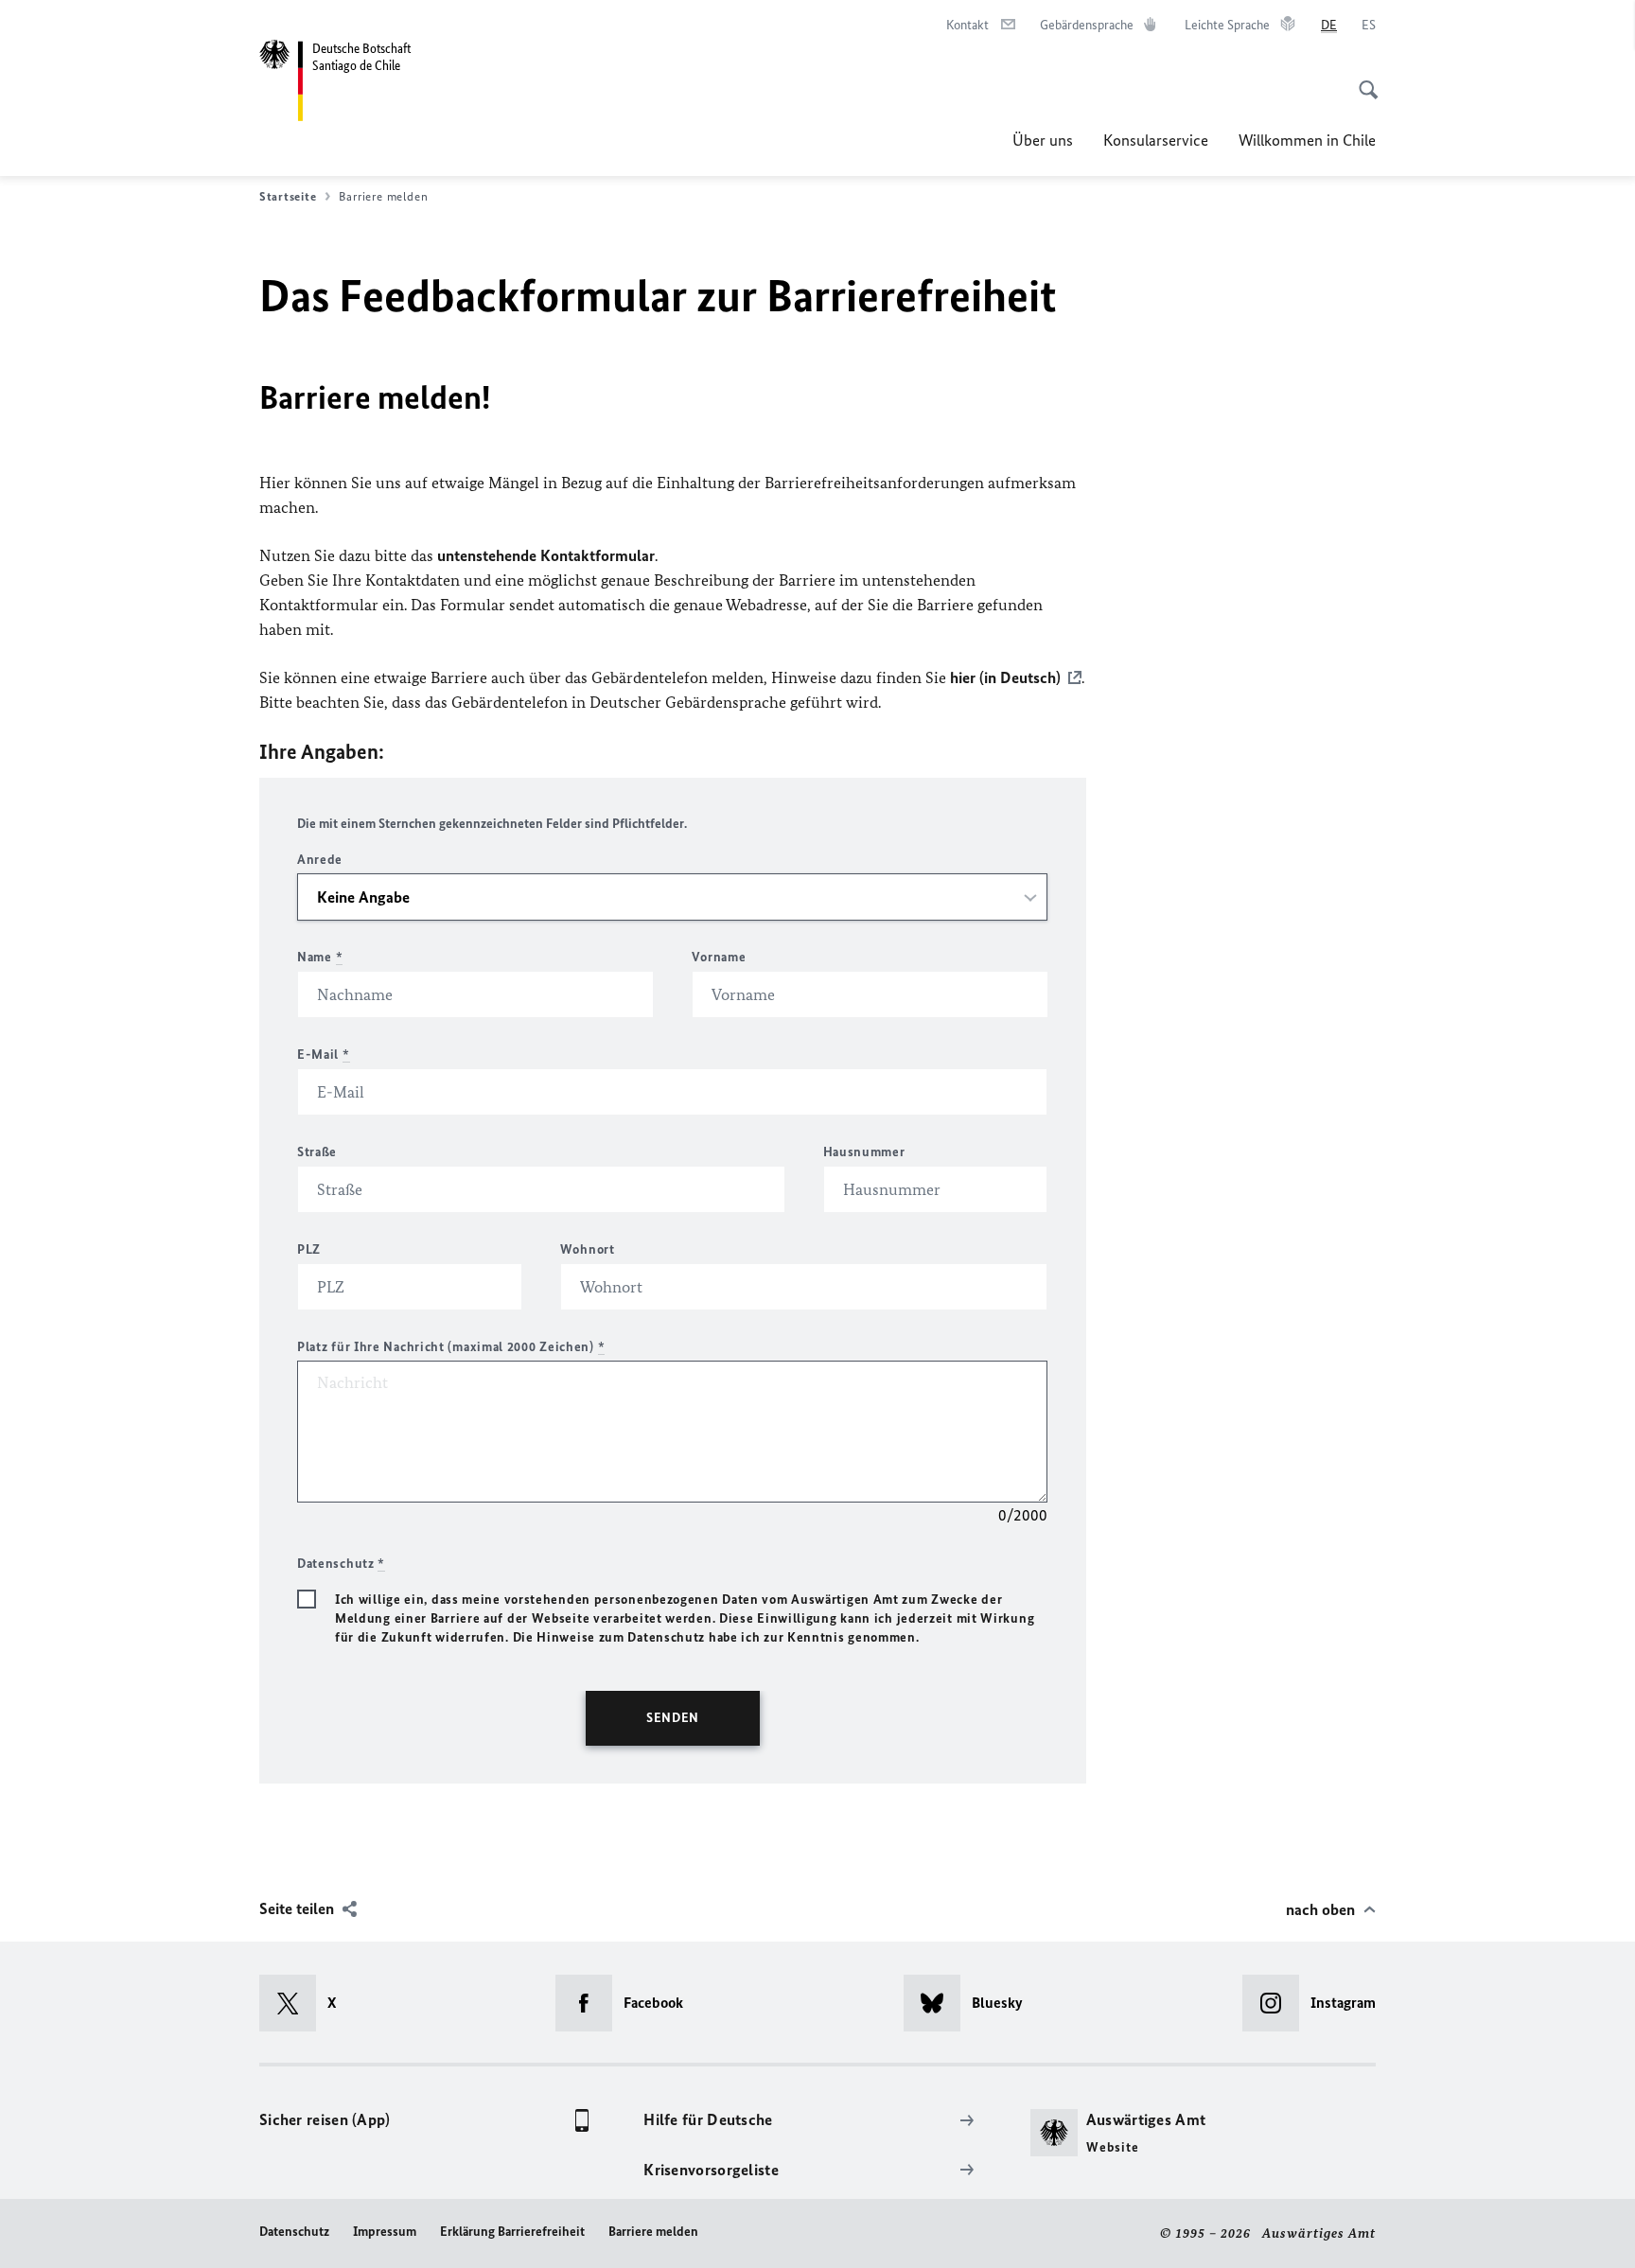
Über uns (1043, 140)
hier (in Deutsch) (1005, 677)
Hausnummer (864, 1152)
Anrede (320, 860)
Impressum (385, 2232)
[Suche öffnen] (1362, 79)
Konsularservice (1156, 140)
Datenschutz (294, 2232)
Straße (317, 1152)
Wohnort (588, 1249)
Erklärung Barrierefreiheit (512, 2232)
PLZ (309, 1249)
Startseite (288, 196)
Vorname (719, 957)
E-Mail (324, 1055)
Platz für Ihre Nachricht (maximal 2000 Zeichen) (451, 1347)
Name (320, 957)
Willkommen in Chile (1307, 140)
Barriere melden (653, 2232)
